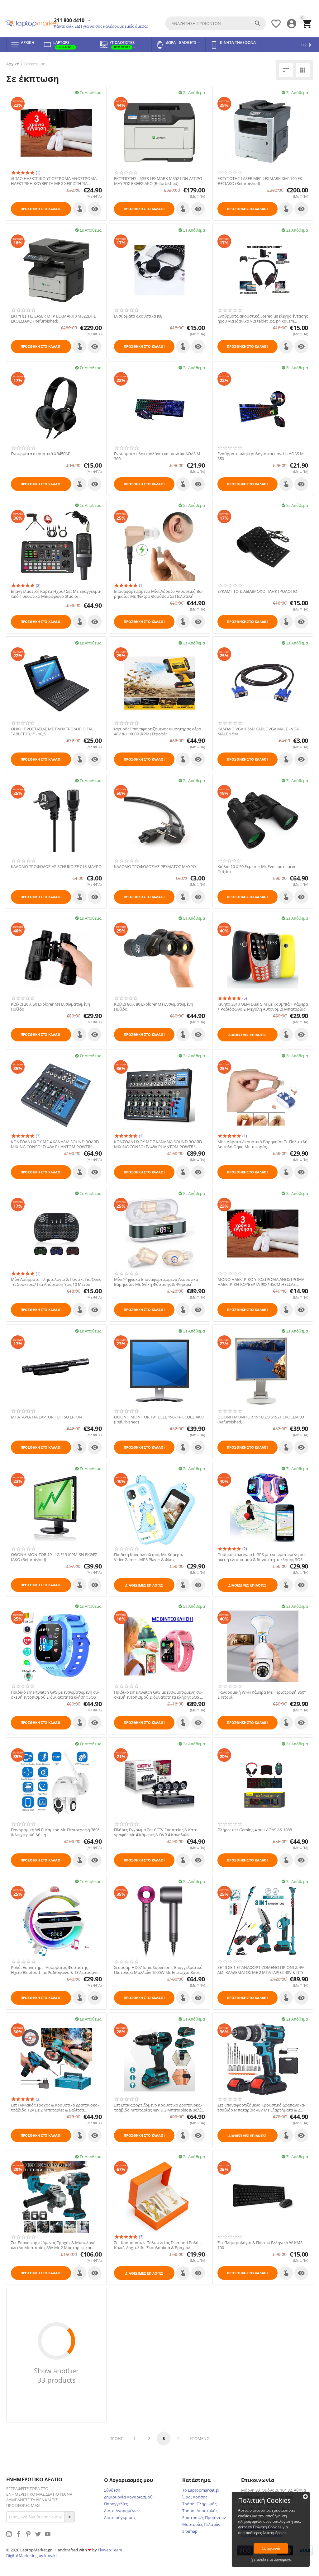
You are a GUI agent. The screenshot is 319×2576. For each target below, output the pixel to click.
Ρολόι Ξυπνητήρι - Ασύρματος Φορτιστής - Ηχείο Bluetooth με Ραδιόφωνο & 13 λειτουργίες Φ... (56, 1970)
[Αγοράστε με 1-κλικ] (79, 209)
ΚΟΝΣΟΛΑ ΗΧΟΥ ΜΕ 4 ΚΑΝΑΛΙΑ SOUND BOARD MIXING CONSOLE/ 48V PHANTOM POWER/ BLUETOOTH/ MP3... (55, 1144)
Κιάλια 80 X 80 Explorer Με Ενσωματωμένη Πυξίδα (154, 1007)
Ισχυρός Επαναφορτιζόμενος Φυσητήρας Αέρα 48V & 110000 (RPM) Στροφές (158, 731)
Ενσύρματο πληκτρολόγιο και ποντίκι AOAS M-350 (261, 456)
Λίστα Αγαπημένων (122, 2511)
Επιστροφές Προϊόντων (204, 2517)
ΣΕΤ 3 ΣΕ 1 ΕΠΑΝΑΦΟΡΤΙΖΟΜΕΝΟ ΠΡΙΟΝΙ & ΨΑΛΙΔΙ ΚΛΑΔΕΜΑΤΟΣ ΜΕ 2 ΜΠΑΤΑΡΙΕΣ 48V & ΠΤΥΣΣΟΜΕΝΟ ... (262, 1970)
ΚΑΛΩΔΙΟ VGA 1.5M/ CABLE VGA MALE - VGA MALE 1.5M (258, 731)
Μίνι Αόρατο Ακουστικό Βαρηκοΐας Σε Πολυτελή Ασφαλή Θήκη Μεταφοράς (262, 1144)
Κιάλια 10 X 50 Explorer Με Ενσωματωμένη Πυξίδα (257, 869)
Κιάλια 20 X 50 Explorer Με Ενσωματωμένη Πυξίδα (50, 1007)
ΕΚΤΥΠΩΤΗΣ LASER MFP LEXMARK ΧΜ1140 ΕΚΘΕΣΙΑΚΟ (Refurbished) (260, 181)
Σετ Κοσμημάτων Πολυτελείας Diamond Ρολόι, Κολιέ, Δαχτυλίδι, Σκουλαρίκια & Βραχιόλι (157, 2245)
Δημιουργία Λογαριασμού (128, 2497)
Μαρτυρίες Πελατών (201, 2524)
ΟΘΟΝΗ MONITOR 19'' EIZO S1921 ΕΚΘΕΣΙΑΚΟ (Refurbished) (261, 1420)
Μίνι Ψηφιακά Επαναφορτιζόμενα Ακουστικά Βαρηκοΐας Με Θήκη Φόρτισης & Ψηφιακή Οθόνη (156, 1282)
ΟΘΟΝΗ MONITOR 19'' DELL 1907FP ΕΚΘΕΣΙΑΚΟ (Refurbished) (159, 1420)
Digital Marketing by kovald (31, 2555)
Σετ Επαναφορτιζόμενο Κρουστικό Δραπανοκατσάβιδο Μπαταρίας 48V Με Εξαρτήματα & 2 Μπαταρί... (261, 2108)
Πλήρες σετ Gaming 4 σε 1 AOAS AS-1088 (255, 1830)
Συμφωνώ (271, 2548)
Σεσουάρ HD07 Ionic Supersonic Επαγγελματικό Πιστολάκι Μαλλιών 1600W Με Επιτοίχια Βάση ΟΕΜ (158, 1970)
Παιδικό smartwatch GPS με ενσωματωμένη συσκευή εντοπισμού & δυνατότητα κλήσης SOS (262, 1557)
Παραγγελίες (116, 2504)
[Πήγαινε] (69, 2517)
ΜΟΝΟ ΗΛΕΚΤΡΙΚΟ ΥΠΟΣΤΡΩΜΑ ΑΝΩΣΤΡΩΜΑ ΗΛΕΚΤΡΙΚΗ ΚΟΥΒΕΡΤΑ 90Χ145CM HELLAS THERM (261, 1282)
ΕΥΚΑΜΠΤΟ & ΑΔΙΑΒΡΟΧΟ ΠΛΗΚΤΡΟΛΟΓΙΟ (257, 592)
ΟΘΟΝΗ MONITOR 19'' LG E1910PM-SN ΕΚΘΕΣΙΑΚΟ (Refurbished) (55, 1557)
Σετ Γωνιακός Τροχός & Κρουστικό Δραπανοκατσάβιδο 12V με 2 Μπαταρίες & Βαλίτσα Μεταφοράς (55, 2108)
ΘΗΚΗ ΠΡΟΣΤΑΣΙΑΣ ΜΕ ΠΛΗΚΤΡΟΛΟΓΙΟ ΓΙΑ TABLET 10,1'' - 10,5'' (52, 731)
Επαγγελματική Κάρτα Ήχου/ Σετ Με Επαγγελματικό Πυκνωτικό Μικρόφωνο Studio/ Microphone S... (56, 594)
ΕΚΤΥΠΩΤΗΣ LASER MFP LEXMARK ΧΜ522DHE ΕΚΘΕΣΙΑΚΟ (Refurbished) (53, 319)
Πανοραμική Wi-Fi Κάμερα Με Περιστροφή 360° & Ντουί (262, 1695)
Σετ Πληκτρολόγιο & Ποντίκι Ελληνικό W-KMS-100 (261, 2245)
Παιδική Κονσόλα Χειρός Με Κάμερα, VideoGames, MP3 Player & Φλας (148, 1557)
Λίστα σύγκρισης (120, 2517)
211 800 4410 (69, 20)
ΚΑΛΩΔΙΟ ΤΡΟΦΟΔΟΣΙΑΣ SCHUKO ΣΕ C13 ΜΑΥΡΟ (56, 867)
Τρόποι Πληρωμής (199, 2504)
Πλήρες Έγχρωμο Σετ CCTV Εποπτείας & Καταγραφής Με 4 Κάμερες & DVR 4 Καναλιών (156, 1832)
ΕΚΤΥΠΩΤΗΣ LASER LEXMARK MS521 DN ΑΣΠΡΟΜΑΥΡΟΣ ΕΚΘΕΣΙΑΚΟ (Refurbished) (159, 181)
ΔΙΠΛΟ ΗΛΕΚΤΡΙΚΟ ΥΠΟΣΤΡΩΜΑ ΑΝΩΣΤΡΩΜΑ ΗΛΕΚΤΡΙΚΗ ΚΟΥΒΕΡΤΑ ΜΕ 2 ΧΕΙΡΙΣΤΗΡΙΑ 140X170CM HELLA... (54, 181)
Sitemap (190, 2531)
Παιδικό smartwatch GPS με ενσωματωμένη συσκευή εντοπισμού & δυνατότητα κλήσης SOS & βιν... (158, 1695)
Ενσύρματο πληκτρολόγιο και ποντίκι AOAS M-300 (158, 456)
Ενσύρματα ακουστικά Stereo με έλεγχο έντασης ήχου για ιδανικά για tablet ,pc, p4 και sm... (263, 319)
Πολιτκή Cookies (267, 2527)
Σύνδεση (112, 2490)
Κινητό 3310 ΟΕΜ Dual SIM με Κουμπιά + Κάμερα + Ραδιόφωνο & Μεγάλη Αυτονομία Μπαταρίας (263, 1007)
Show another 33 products (56, 2375)
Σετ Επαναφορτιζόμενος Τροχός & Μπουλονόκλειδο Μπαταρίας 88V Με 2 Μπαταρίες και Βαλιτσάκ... (54, 2245)
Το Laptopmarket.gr (201, 2490)
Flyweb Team (110, 2550)
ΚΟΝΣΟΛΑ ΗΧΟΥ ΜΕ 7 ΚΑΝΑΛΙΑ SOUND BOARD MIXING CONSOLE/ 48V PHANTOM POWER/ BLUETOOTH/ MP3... (158, 1144)
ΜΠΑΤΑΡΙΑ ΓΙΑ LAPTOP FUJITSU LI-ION (46, 1417)
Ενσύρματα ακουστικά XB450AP (41, 454)
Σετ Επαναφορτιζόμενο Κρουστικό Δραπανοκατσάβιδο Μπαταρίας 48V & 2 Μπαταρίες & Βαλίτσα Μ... (158, 2108)
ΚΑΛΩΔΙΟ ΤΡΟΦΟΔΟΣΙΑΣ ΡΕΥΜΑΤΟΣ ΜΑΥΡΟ (155, 867)
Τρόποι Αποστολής (200, 2511)
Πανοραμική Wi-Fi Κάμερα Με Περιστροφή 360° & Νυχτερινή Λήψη (55, 1832)
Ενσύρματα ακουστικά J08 (138, 316)
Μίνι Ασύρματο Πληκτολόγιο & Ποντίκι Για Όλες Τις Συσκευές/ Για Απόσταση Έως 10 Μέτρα (56, 1282)
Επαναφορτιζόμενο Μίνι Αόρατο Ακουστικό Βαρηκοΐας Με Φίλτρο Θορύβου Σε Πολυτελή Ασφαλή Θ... (158, 594)
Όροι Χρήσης (195, 2497)
